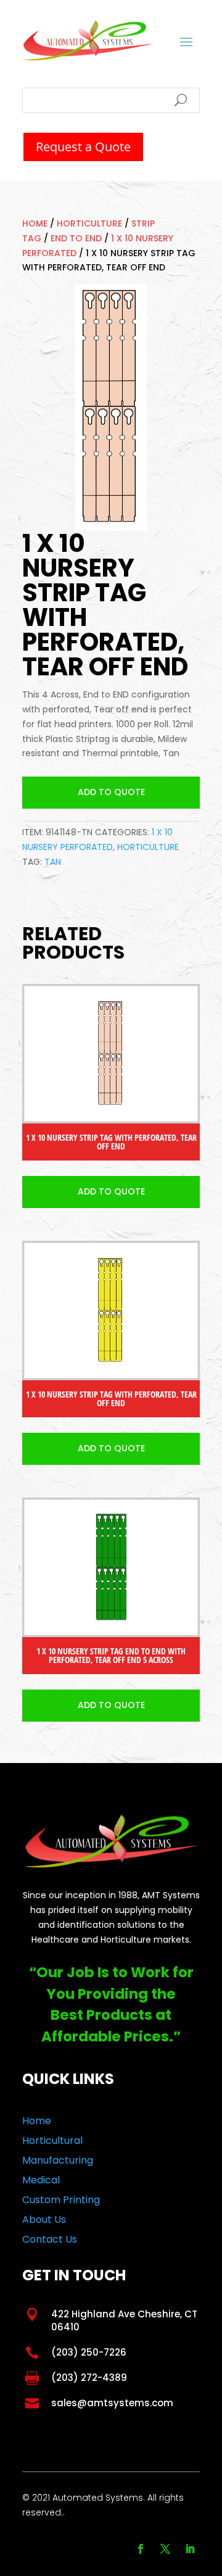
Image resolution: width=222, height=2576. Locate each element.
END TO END (76, 238)
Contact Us (50, 2239)
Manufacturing (58, 2160)
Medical (41, 2180)
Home (35, 223)
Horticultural (52, 2140)
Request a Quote (83, 147)
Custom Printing (61, 2200)
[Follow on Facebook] (141, 2549)
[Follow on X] (165, 2549)
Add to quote (111, 792)
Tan (53, 862)
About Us (44, 2220)
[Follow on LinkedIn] (190, 2549)
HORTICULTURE (89, 223)
